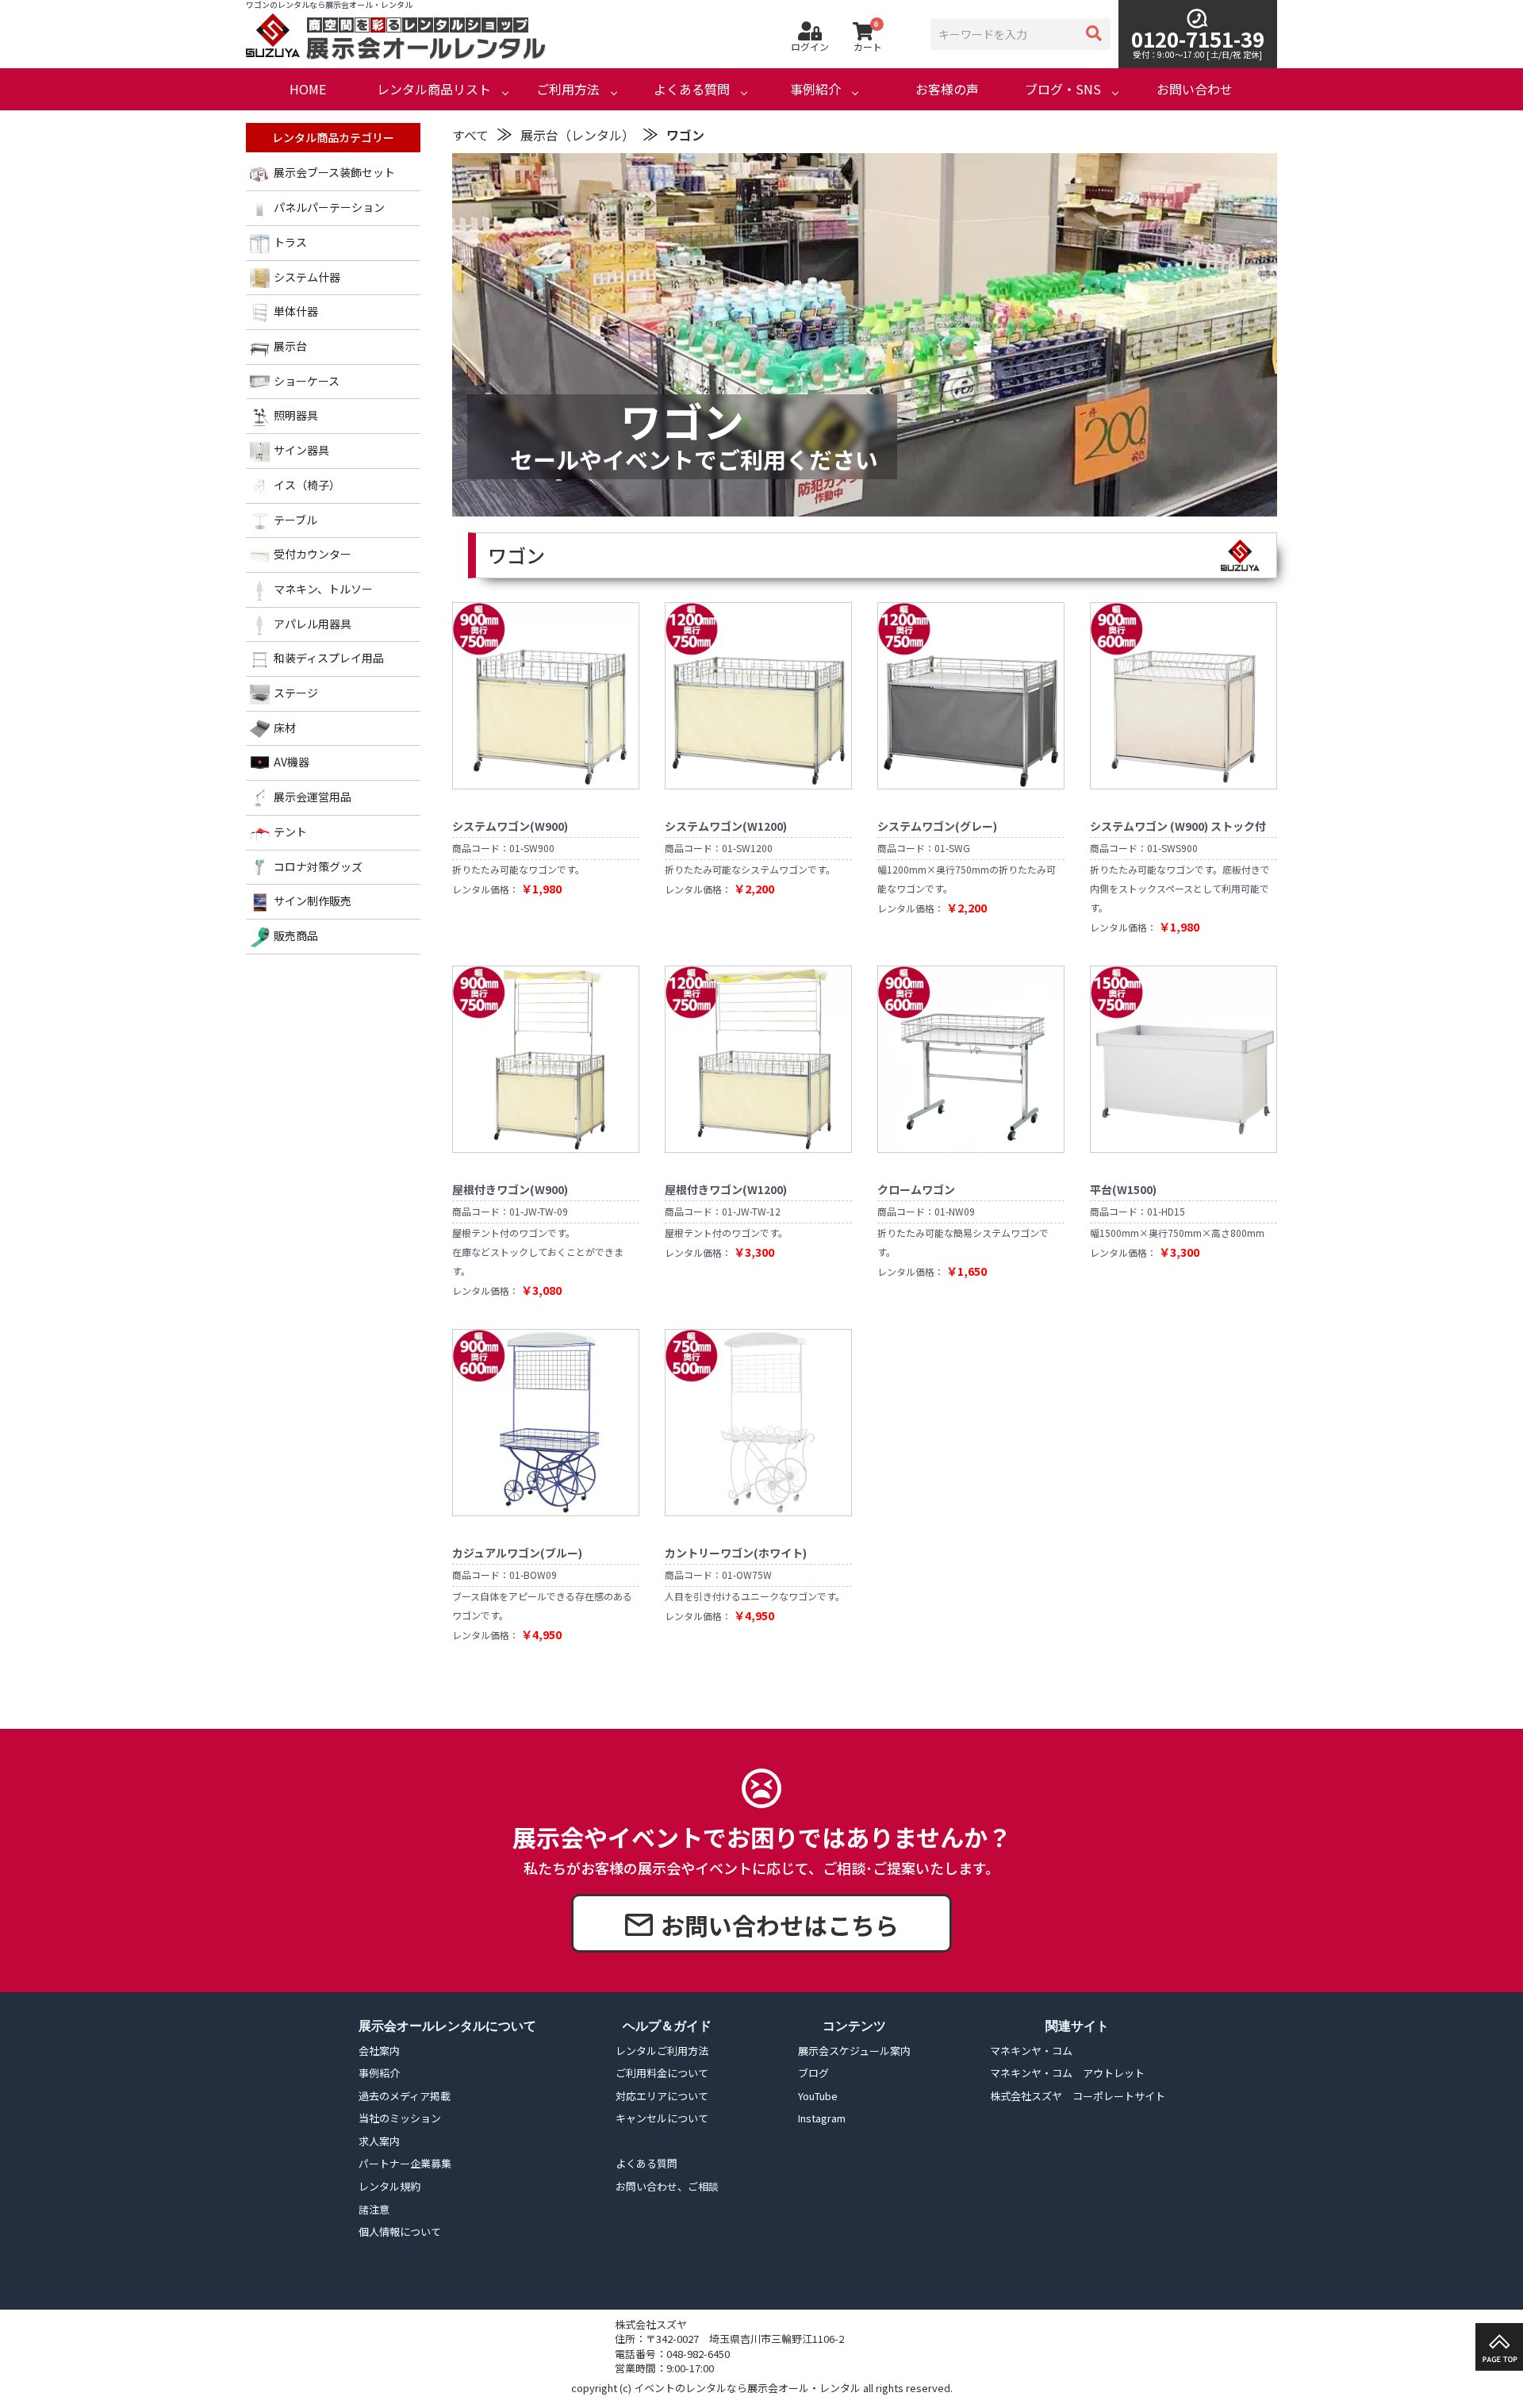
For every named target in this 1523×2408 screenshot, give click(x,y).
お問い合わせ (1195, 89)
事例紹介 (815, 89)
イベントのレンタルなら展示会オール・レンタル (747, 2388)
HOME (308, 89)
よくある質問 (692, 89)
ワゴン (685, 135)
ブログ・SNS (1063, 89)
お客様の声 (947, 89)
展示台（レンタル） (577, 135)
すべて (470, 135)
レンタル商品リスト (434, 89)
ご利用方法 (568, 89)
